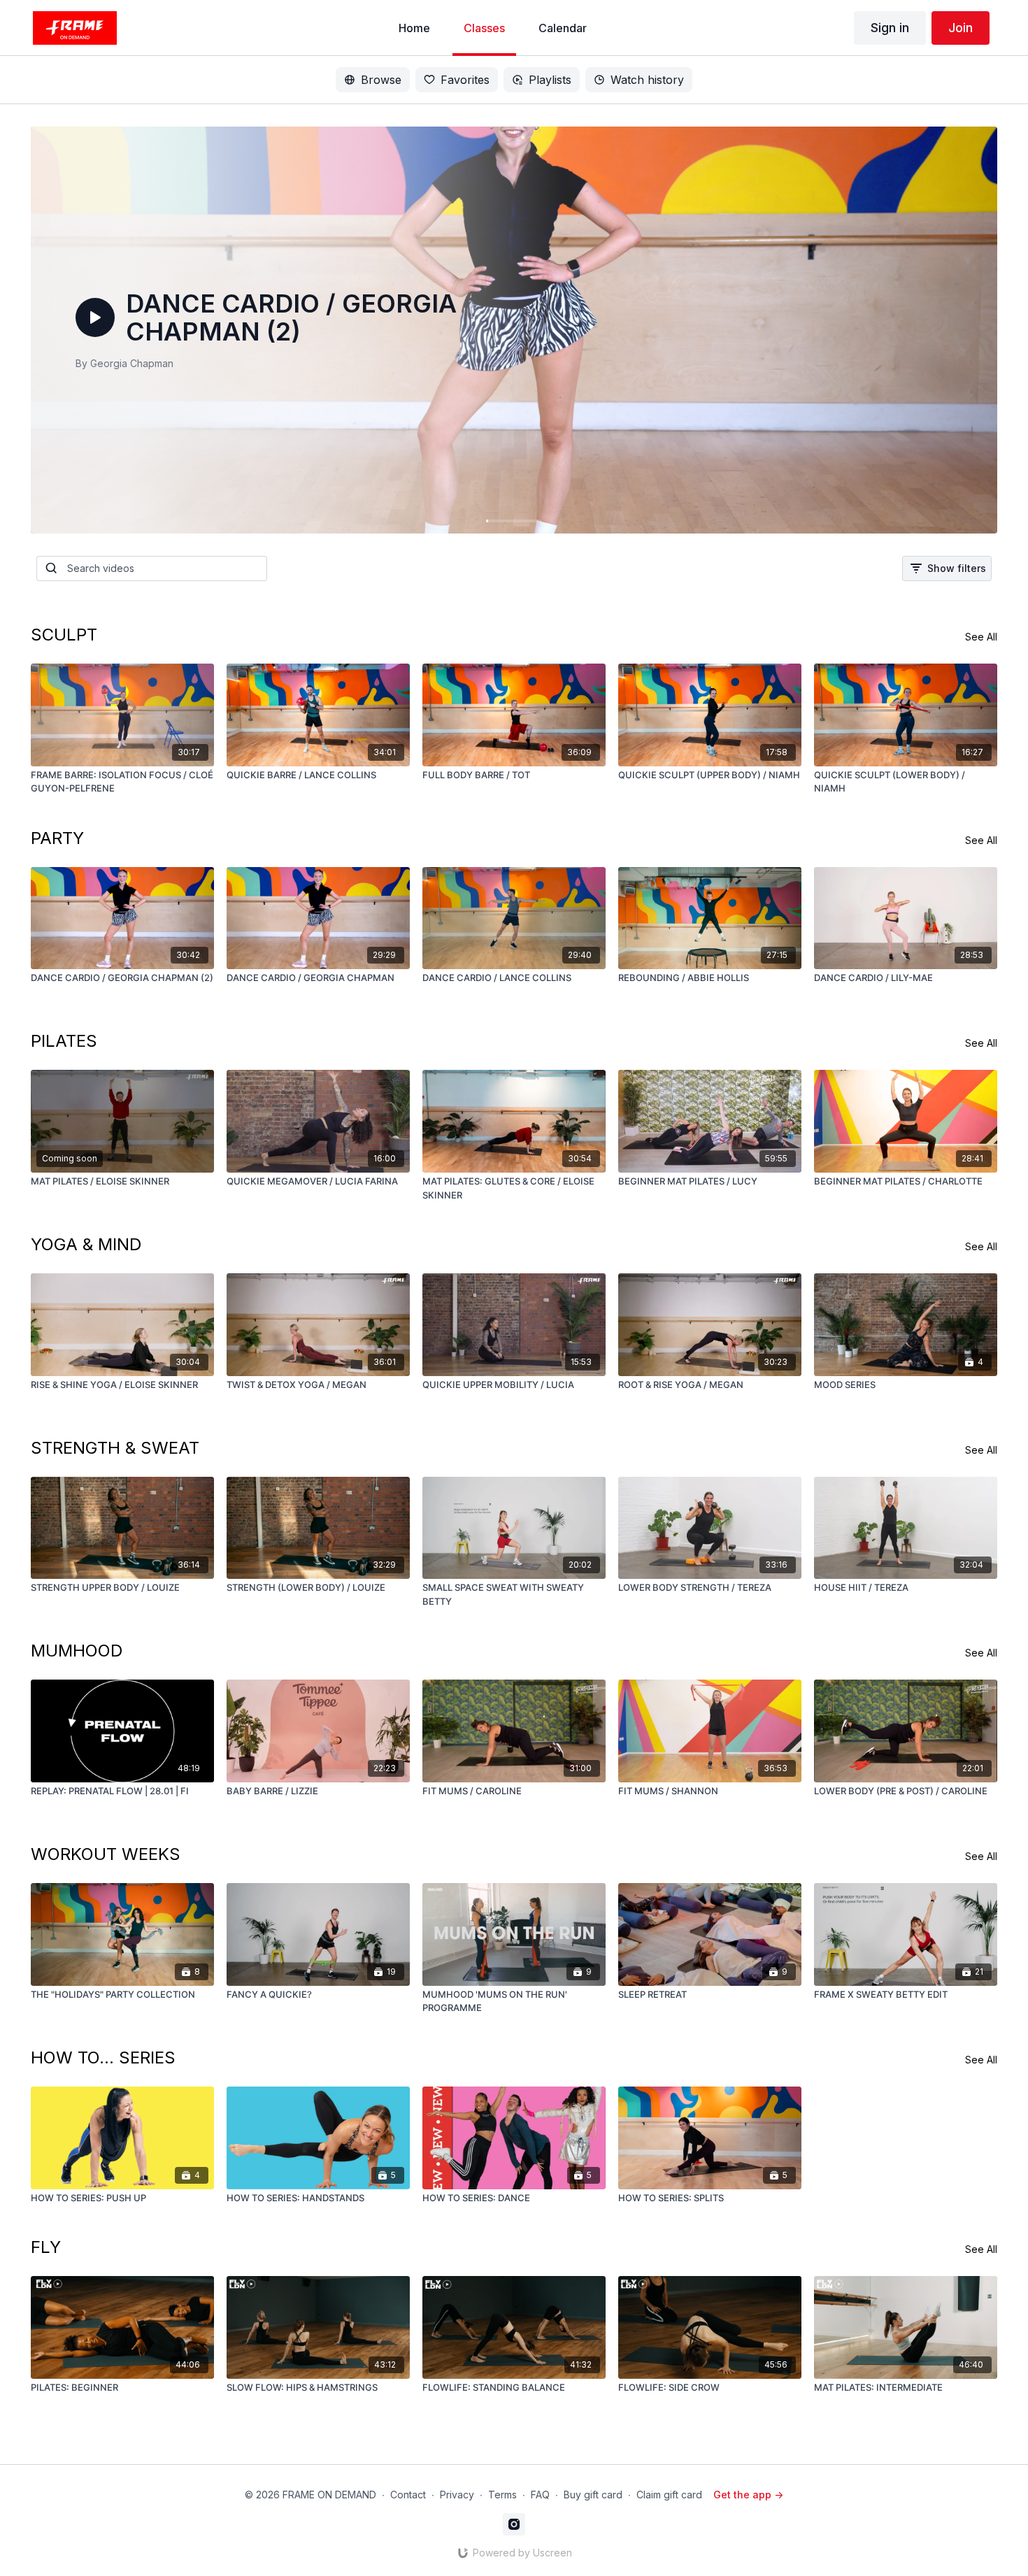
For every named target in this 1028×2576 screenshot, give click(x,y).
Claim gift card (669, 2495)
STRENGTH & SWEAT (115, 1448)
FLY (46, 2247)
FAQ (540, 2495)
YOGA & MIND (86, 1244)
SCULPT (64, 635)
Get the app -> (748, 2495)
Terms (502, 2495)
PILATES (64, 1041)
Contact (408, 2495)
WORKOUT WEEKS (106, 1854)
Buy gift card (593, 2495)
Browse (381, 80)
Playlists (550, 80)
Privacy (457, 2495)
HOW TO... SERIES (103, 2058)
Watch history (647, 80)
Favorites (465, 80)
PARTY (57, 838)
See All (981, 637)
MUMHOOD (77, 1651)
